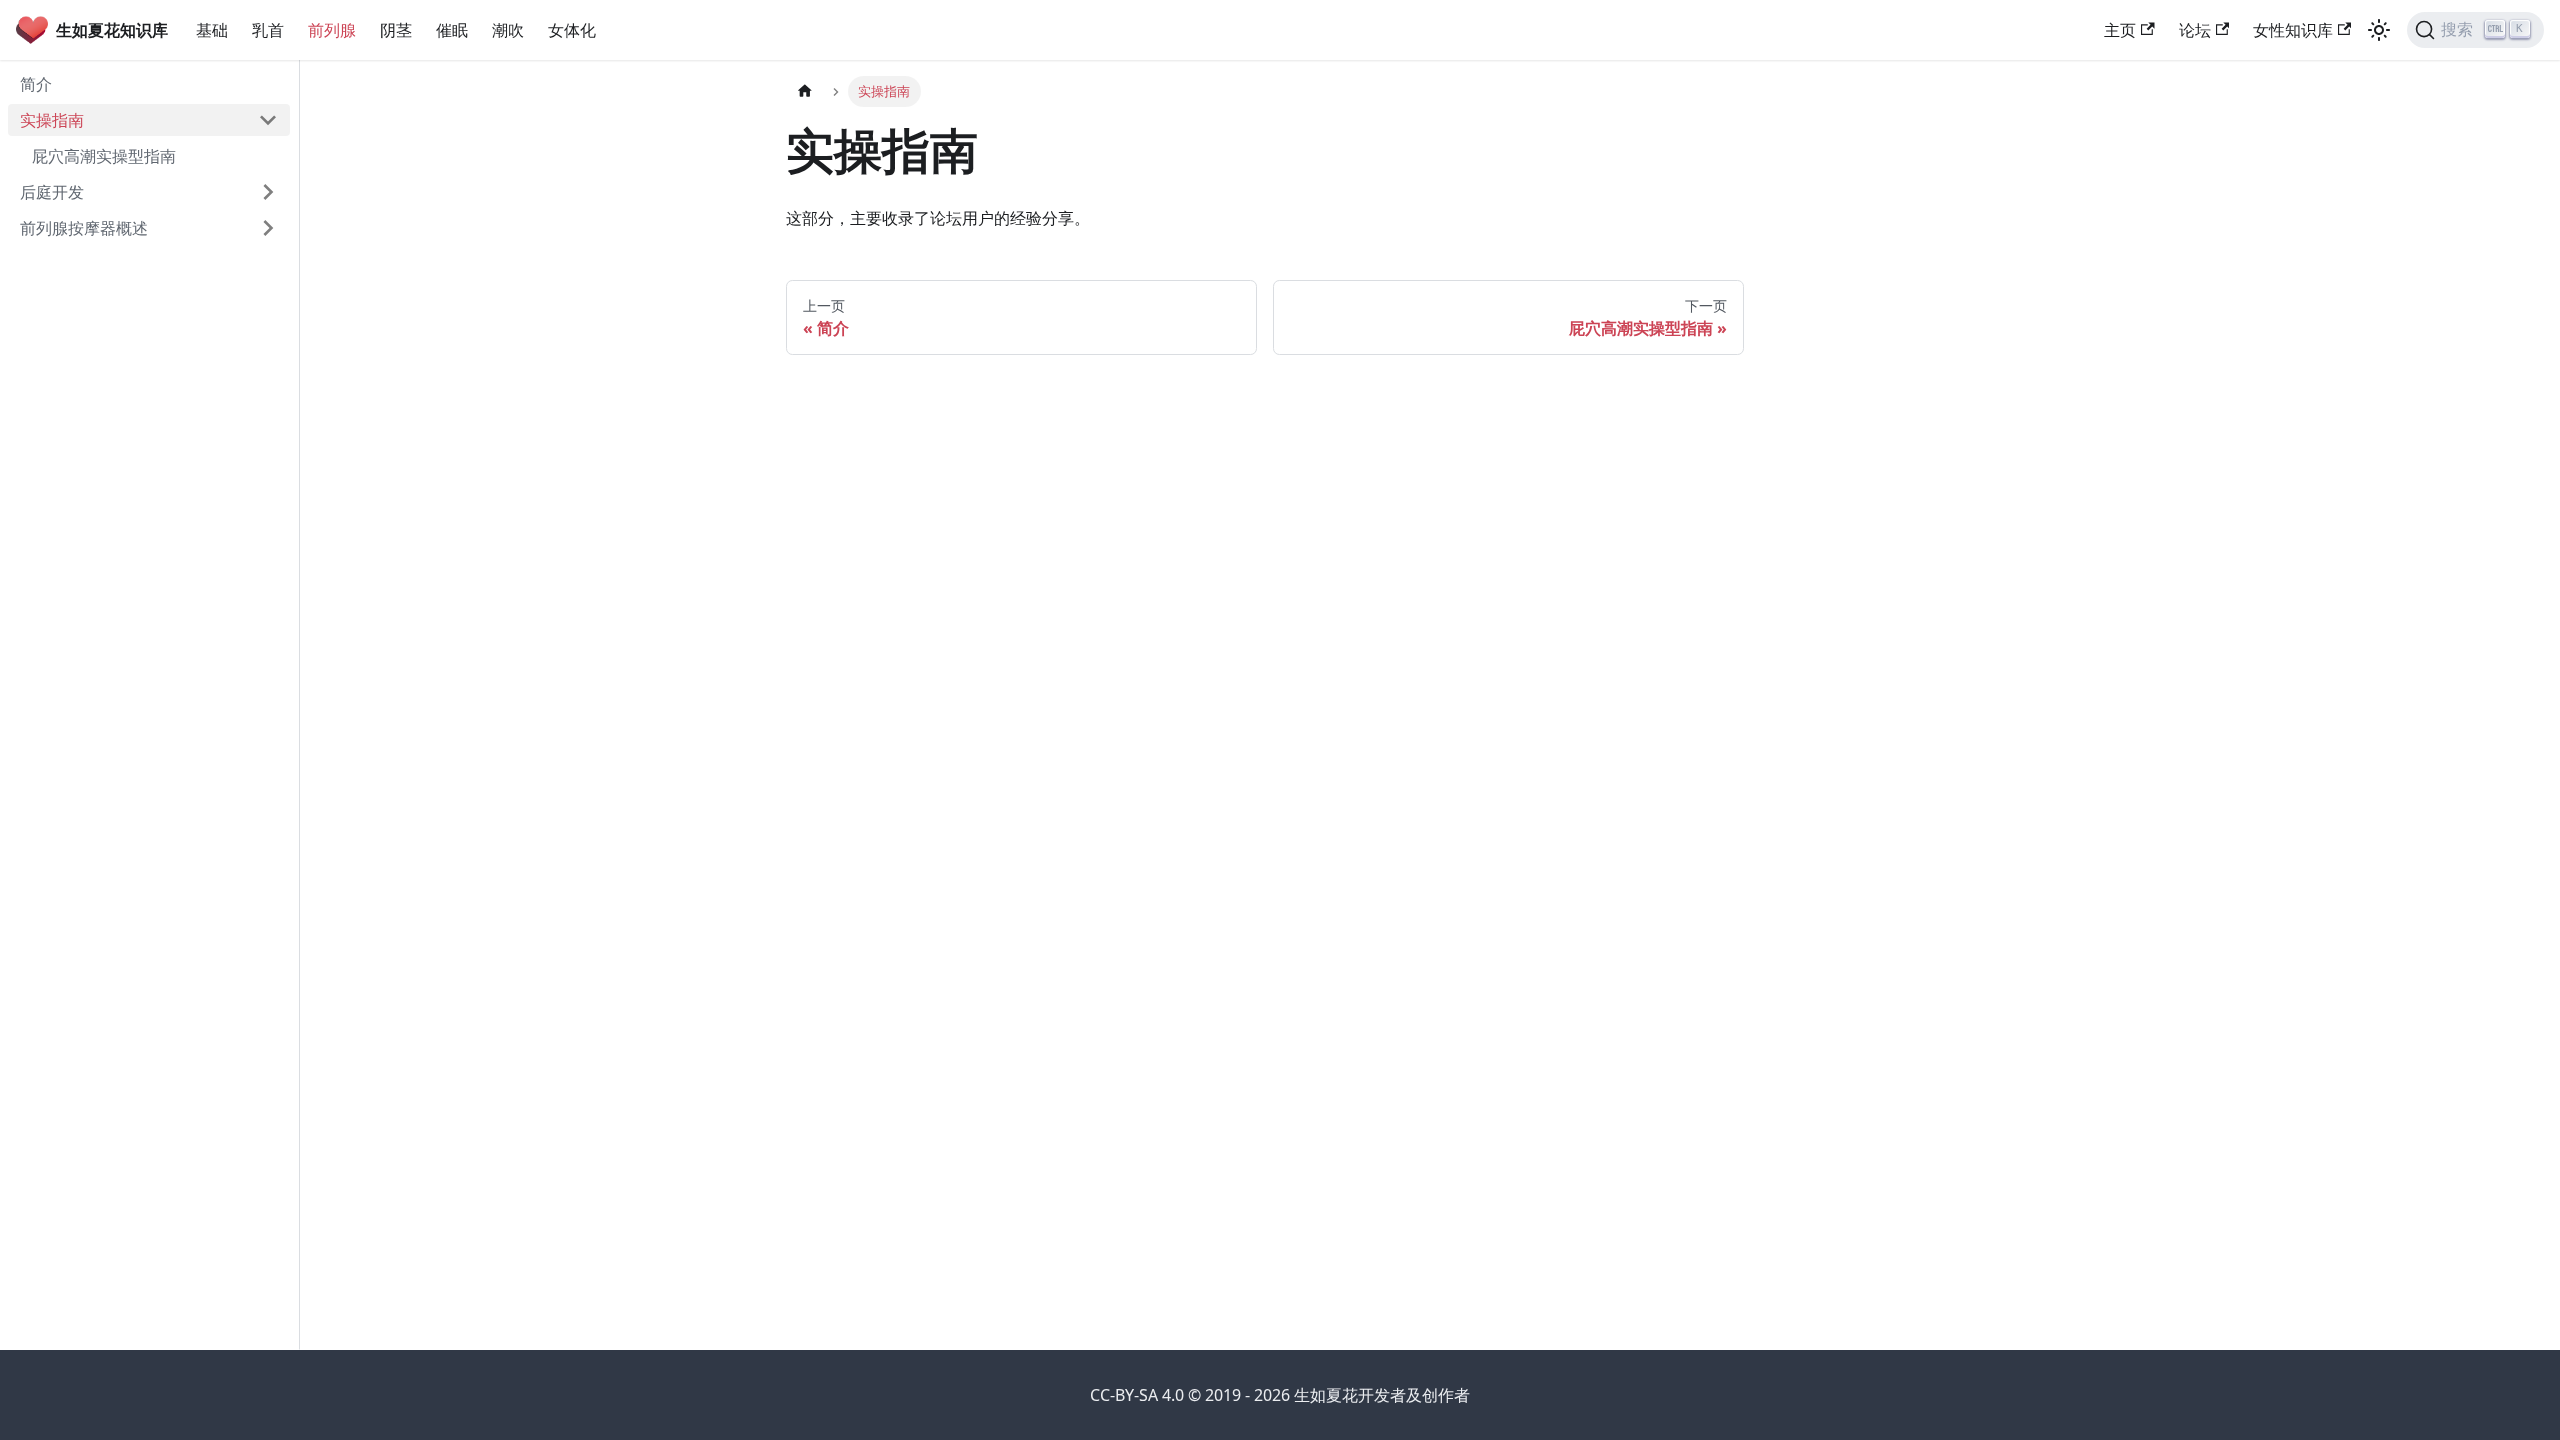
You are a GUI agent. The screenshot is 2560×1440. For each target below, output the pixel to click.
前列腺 (332, 30)
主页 (2120, 30)
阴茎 (396, 30)
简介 (36, 84)
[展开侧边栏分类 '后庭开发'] (268, 192)
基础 (212, 30)
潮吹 (508, 30)
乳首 (268, 30)
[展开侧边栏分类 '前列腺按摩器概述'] (268, 228)
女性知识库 (2293, 30)
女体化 (572, 30)
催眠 (452, 30)
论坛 (2195, 30)
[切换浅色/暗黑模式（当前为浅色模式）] (2379, 30)
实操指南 (52, 120)
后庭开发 (52, 192)
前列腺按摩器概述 (84, 228)
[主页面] (805, 91)
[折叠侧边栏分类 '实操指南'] (268, 120)
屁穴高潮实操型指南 (104, 156)
